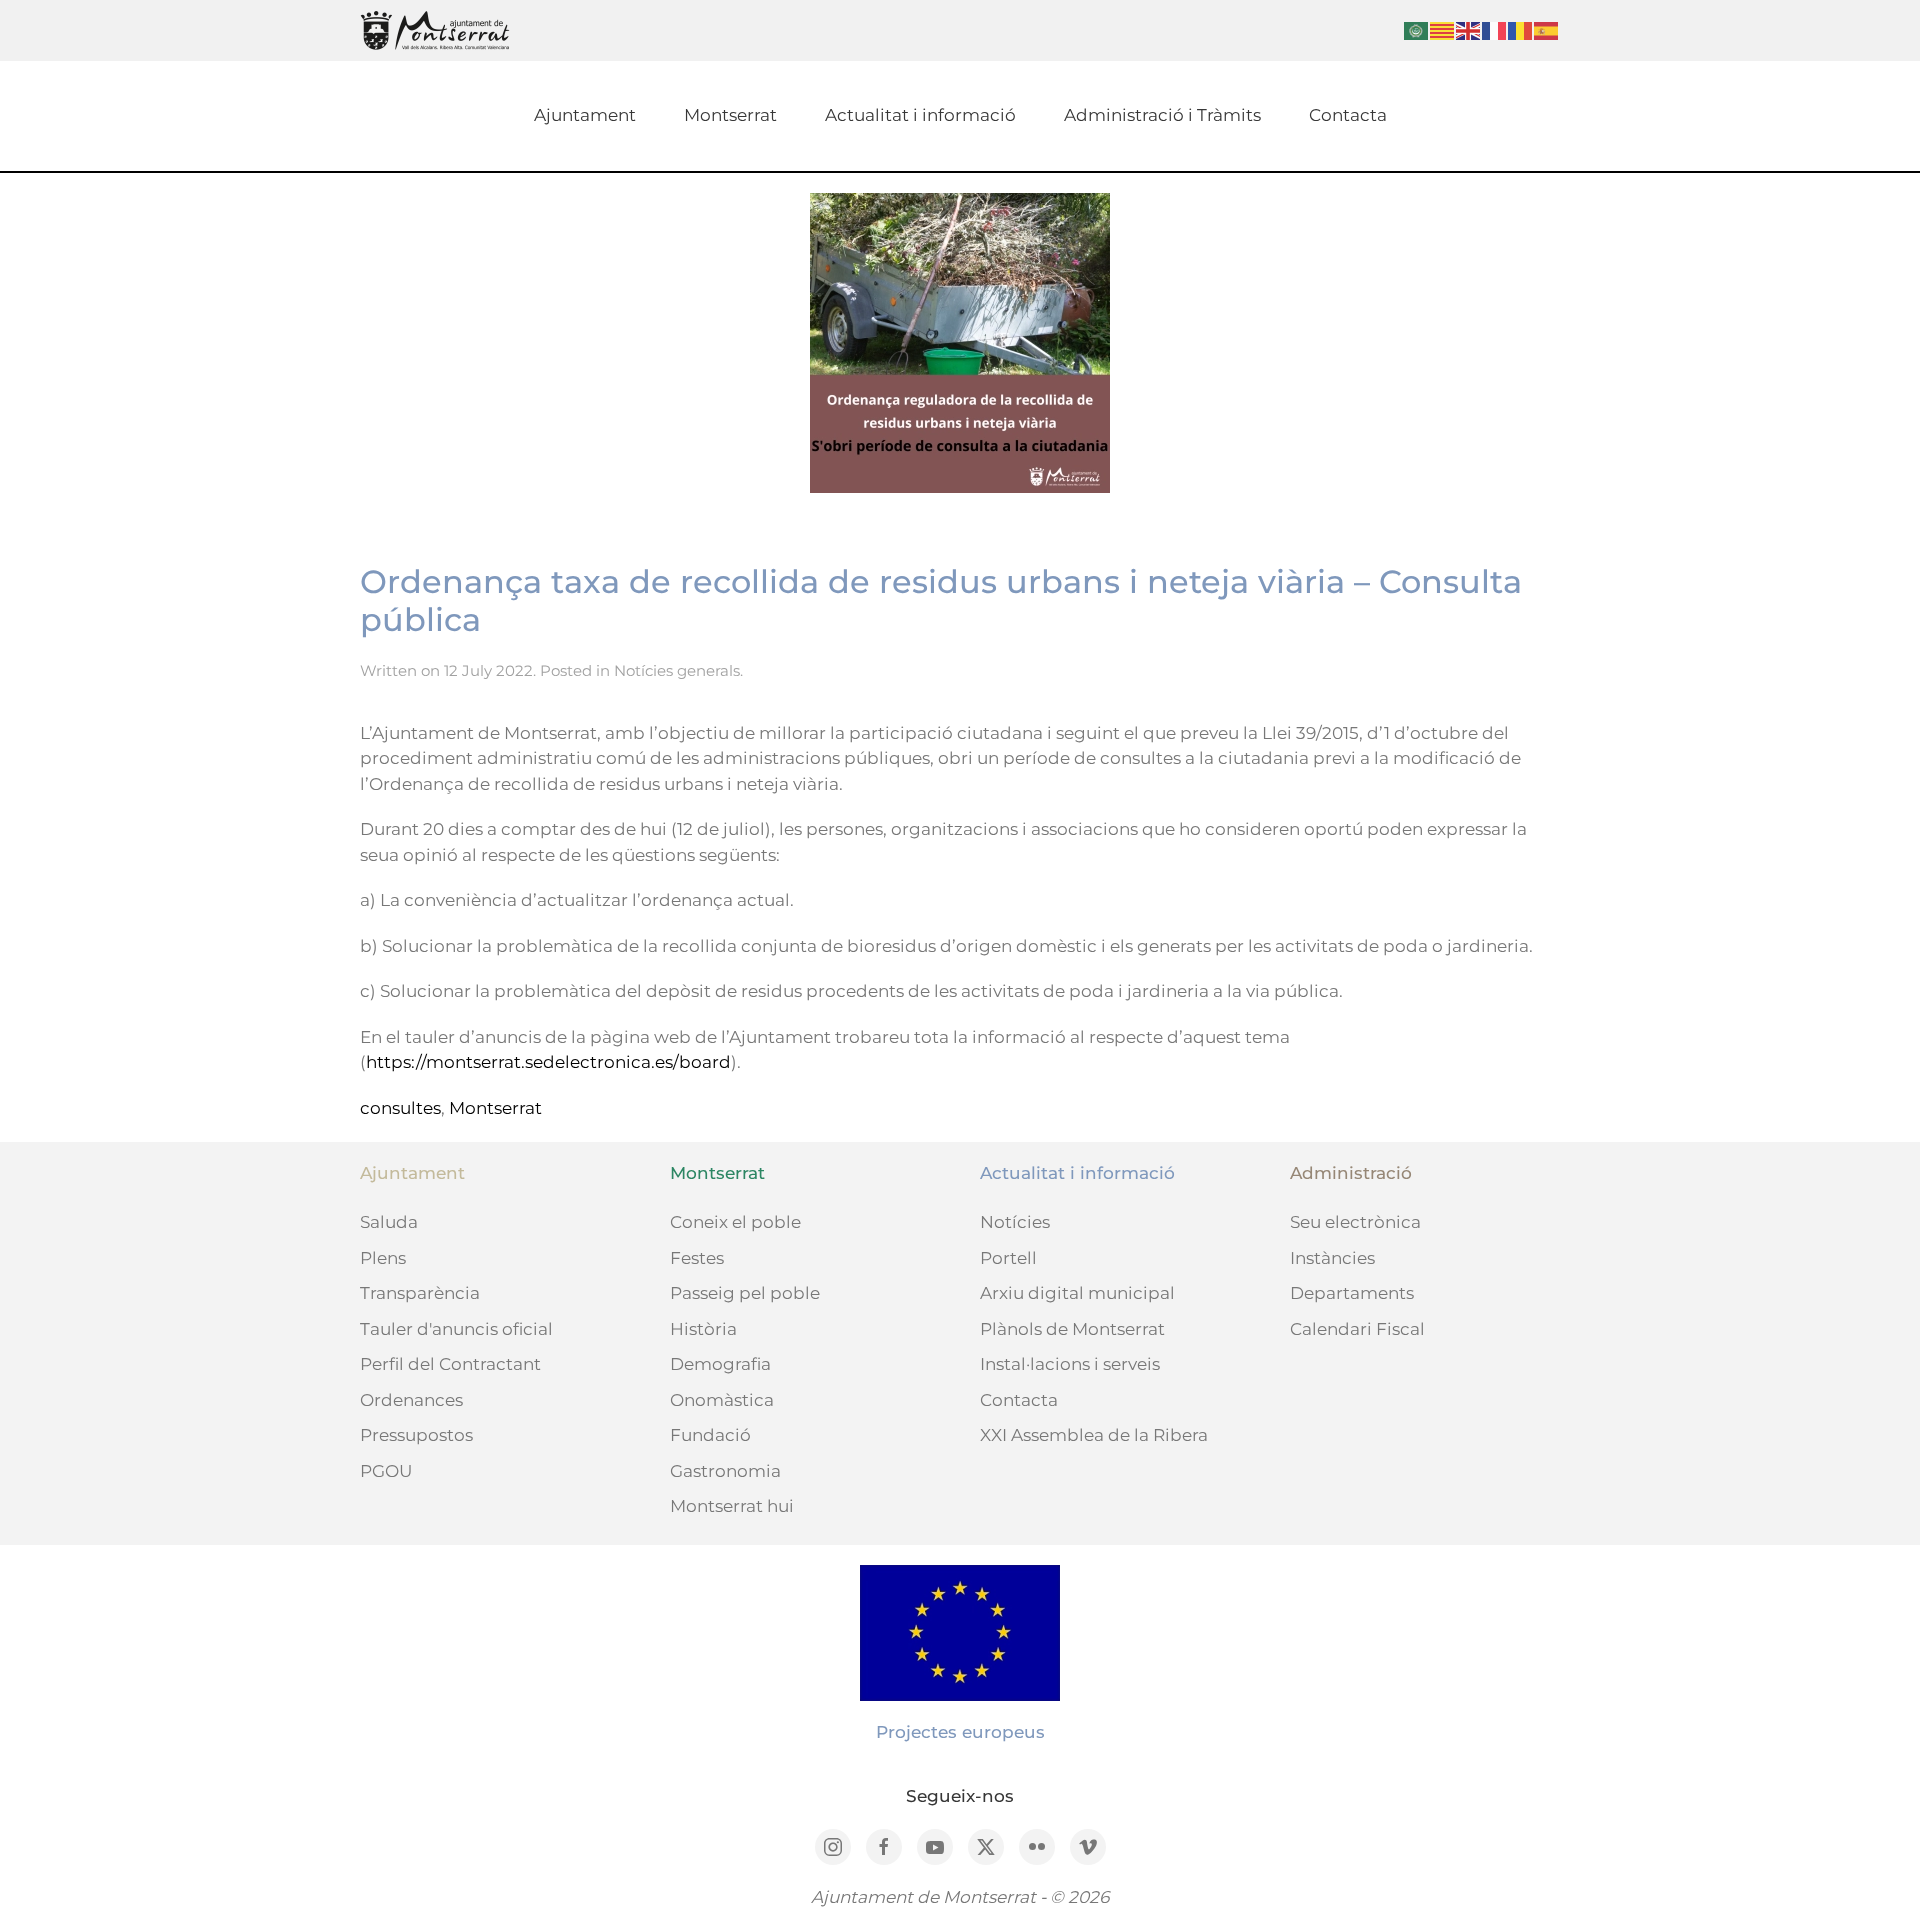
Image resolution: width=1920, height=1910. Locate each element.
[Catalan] (1443, 29)
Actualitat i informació (920, 115)
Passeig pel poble (745, 1293)
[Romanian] (1521, 29)
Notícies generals (677, 670)
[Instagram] (833, 1847)
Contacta (1348, 115)
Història (703, 1329)
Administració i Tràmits (1162, 115)
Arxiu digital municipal (1077, 1293)
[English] (1469, 29)
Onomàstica (722, 1400)
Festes (697, 1258)
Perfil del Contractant (450, 1364)
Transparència (420, 1293)
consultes (400, 1108)
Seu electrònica (1355, 1222)
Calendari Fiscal (1357, 1329)
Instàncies (1332, 1258)
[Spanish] (1547, 29)
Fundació (710, 1435)
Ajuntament (585, 115)
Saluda (389, 1222)
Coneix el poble (735, 1222)
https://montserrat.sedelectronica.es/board (548, 1062)
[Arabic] (1417, 29)
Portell (1008, 1258)
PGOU (386, 1471)
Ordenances (411, 1400)
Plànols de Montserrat (1072, 1329)
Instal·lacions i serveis (1070, 1364)
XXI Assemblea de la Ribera (1094, 1435)
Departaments (1352, 1293)
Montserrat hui (732, 1506)
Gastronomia (725, 1471)
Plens (383, 1258)
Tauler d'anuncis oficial (456, 1329)
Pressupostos (416, 1435)
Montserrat (730, 115)
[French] (1495, 29)
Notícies (1015, 1222)
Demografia (720, 1364)
